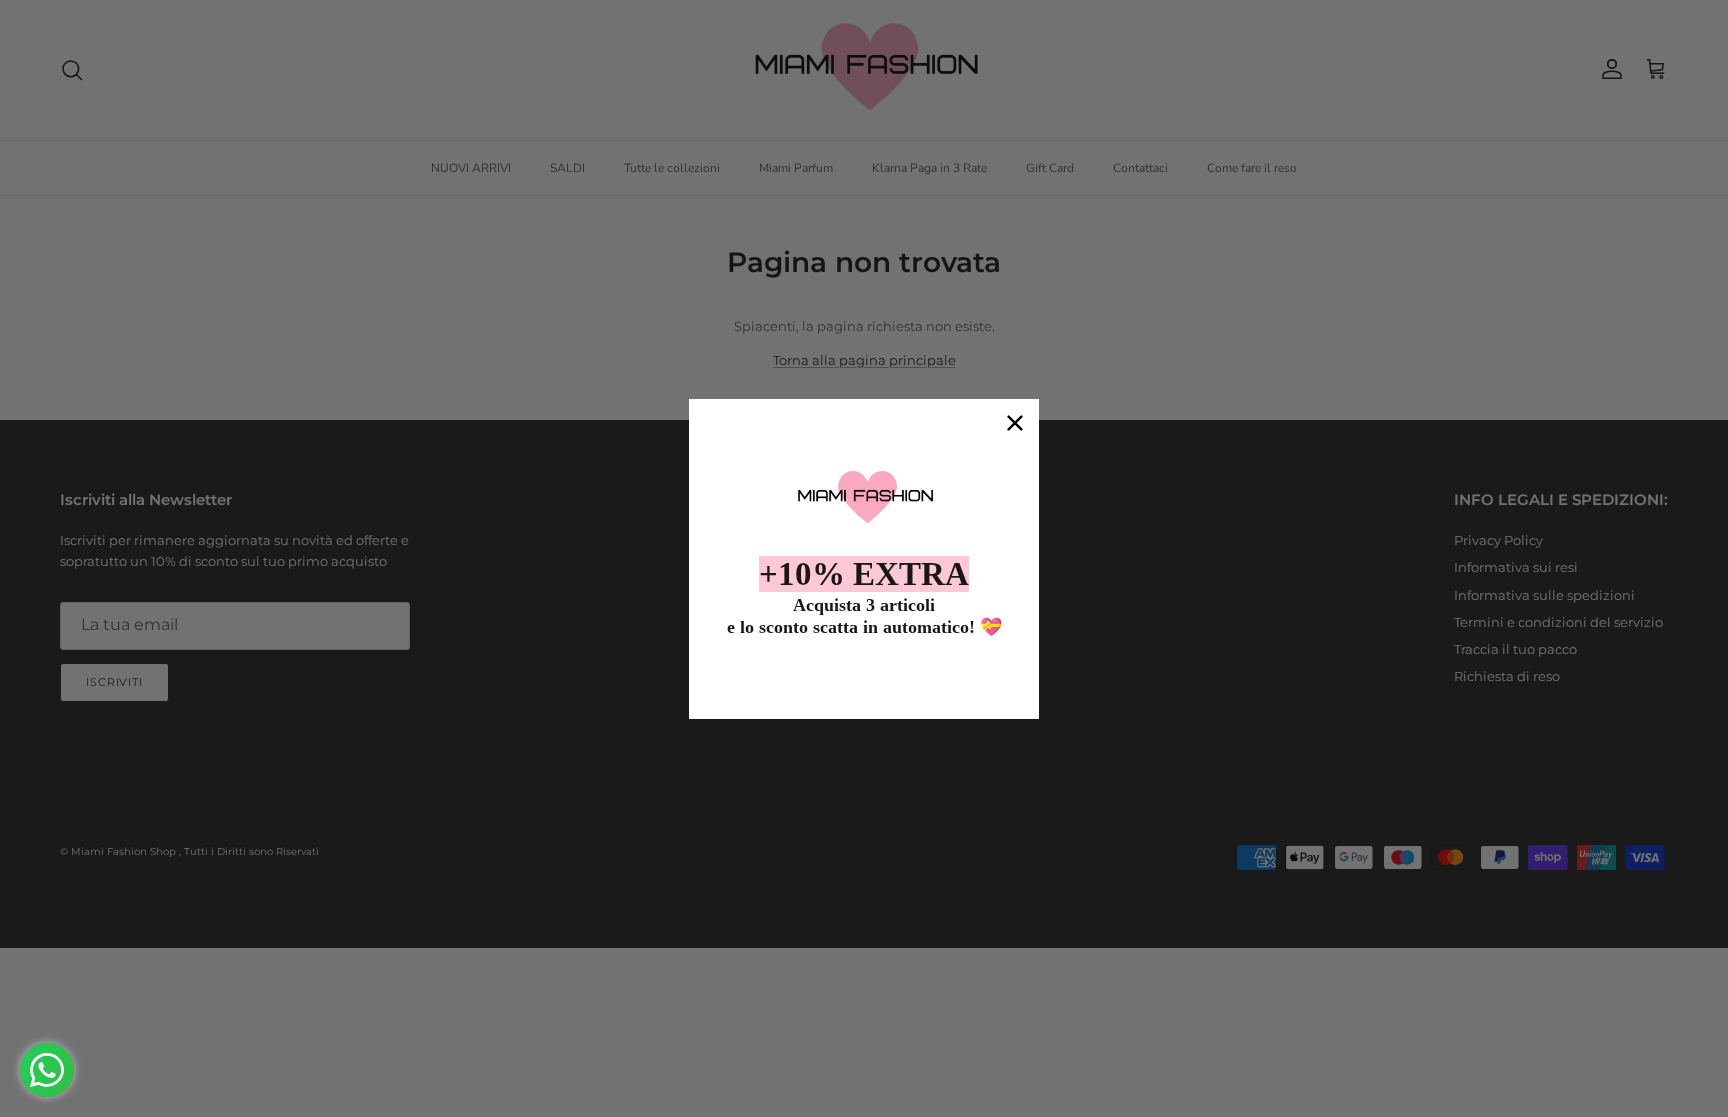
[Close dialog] (1015, 423)
